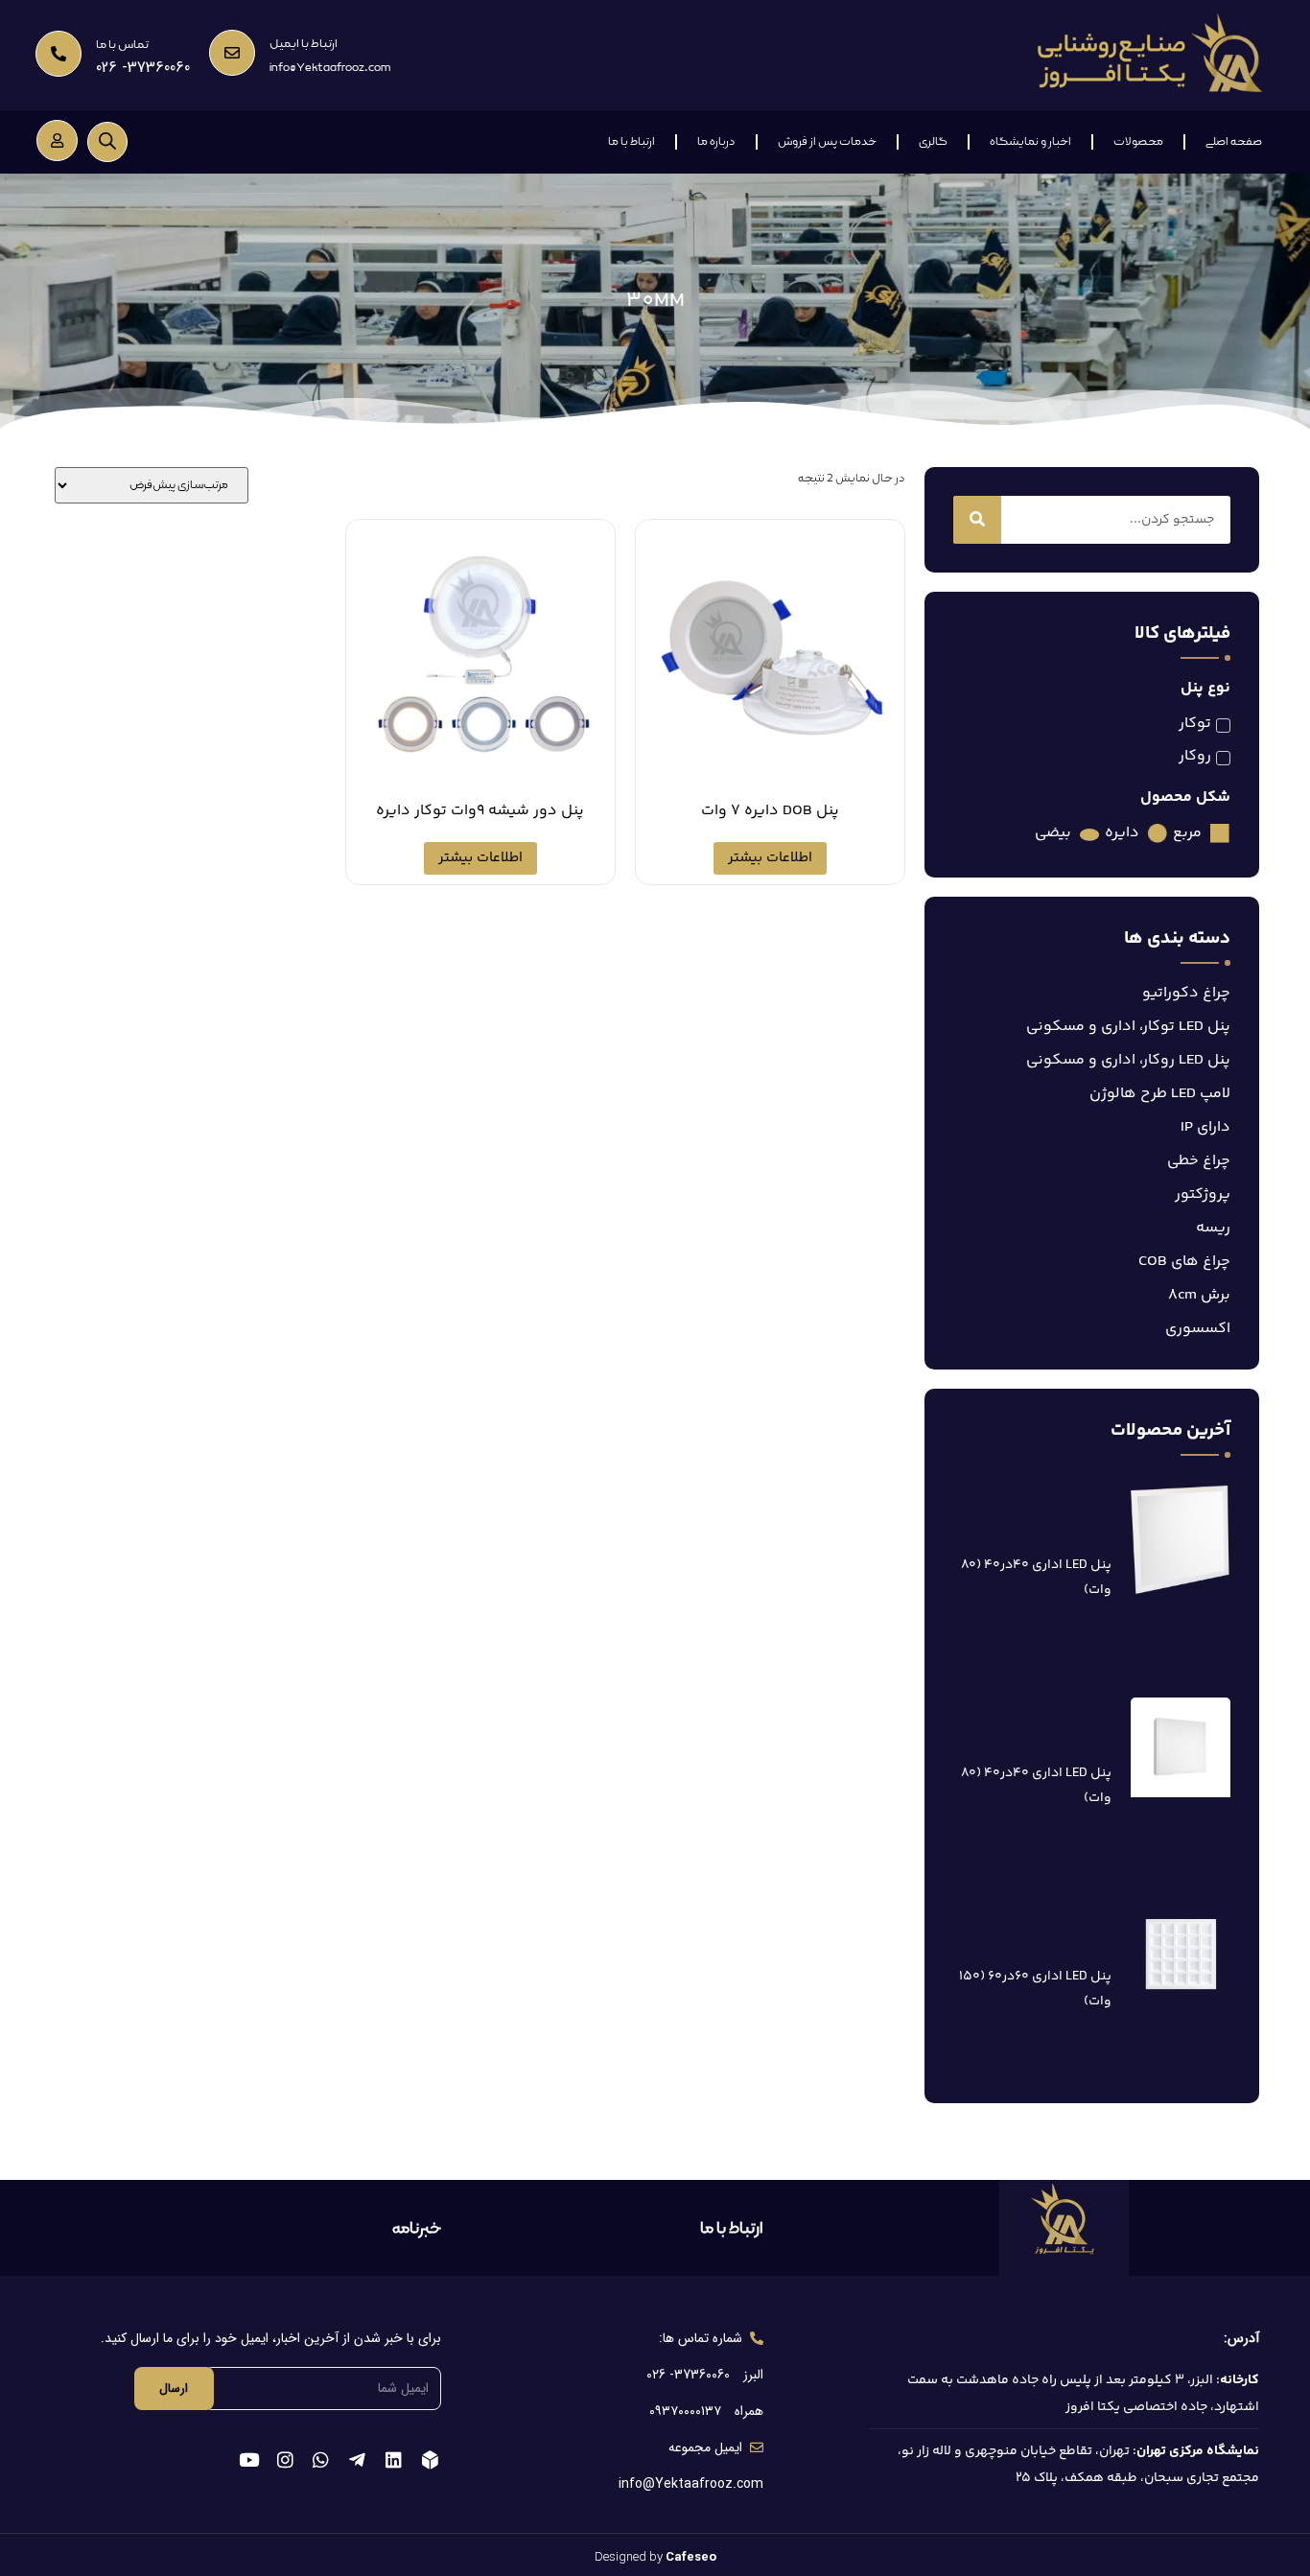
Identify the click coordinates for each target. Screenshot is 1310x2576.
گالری (933, 142)
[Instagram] (285, 2459)
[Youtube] (249, 2459)
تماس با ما (122, 45)
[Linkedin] (394, 2459)
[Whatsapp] (322, 2459)
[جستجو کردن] (977, 520)
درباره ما (716, 142)
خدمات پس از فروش (827, 142)
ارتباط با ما (632, 142)
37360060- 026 (143, 68)
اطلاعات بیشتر (770, 858)
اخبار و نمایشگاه (1030, 142)
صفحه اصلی (1234, 142)
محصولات (1138, 142)
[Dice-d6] (430, 2459)
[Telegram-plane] (357, 2459)
